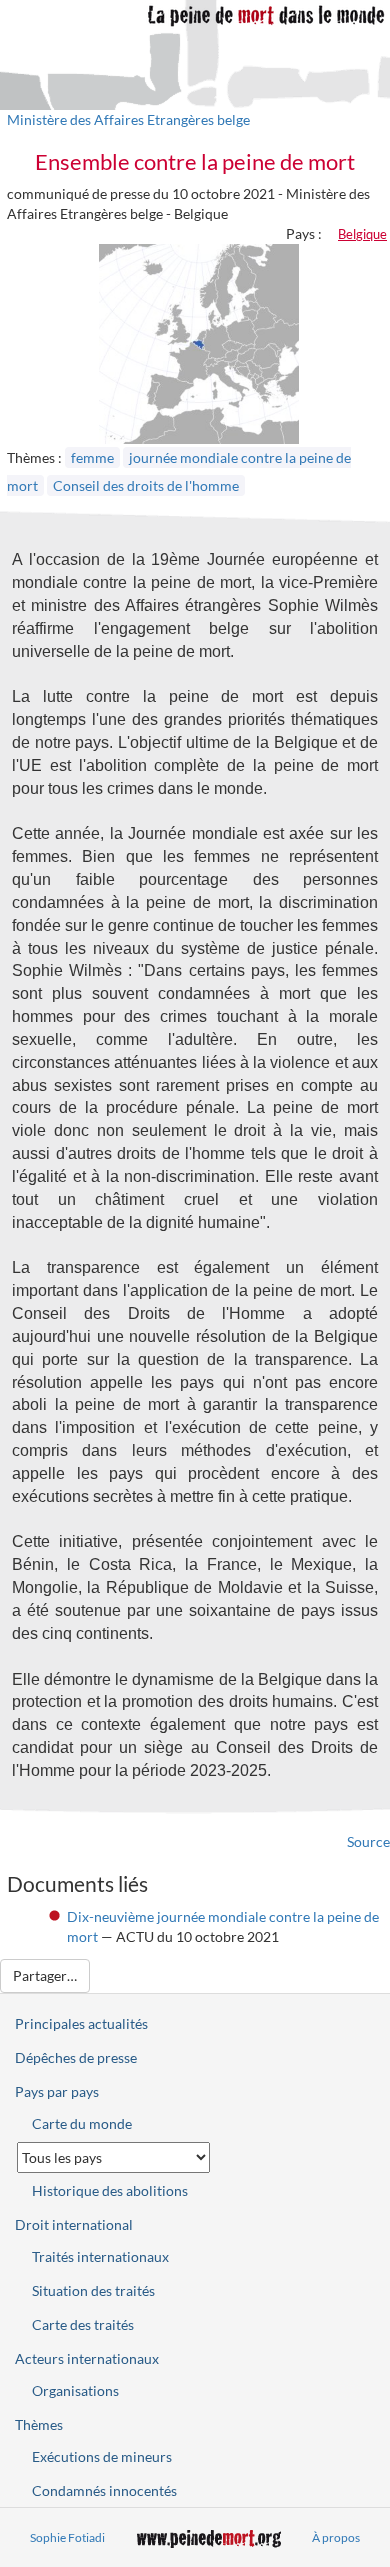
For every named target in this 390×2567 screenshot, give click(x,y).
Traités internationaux (100, 2256)
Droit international (74, 2224)
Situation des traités (93, 2290)
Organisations (75, 2390)
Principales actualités (81, 2023)
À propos (336, 2537)
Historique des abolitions (110, 2190)
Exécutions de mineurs (102, 2456)
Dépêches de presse (76, 2057)
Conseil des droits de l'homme (146, 485)
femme (92, 457)
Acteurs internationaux (87, 2358)
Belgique (362, 234)
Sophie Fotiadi (67, 2537)
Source (368, 1841)
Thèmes (39, 2424)
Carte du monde (82, 2123)
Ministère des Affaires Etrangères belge (128, 119)
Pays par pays (57, 2091)
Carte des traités (83, 2324)
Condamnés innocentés (104, 2490)
